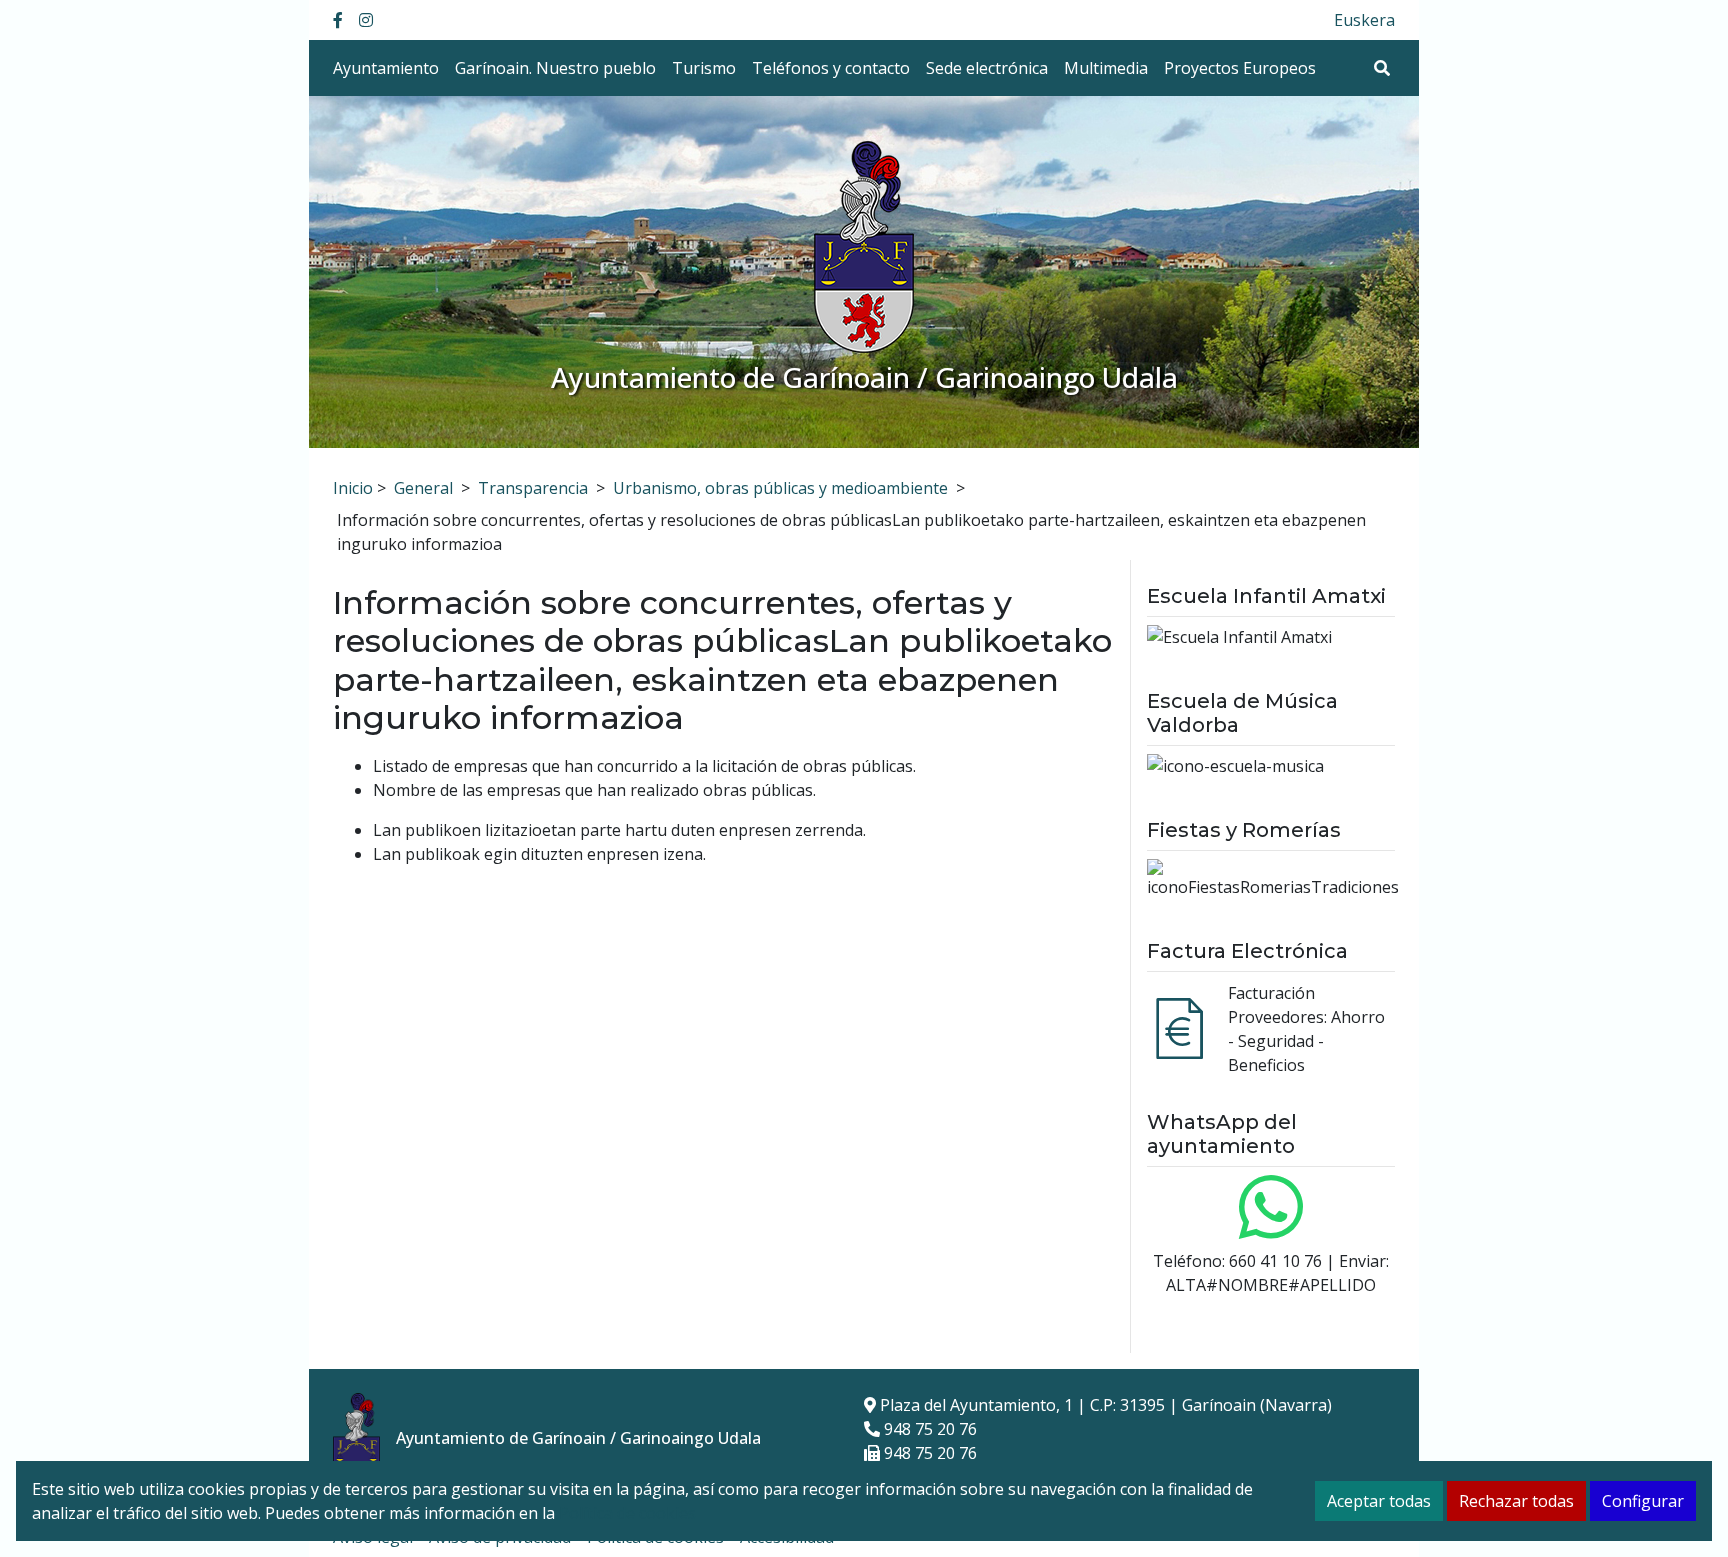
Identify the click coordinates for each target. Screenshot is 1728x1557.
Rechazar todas (1516, 1501)
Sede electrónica (987, 68)
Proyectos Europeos (1240, 68)
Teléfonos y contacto (831, 68)
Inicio (353, 488)
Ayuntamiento (386, 68)
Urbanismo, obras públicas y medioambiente (780, 488)
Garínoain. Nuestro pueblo (555, 68)
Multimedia (1106, 68)
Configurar (1643, 1501)
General (423, 488)
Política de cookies (627, 1513)
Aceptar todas (1379, 1501)
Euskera (1364, 20)
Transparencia (533, 488)
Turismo (704, 68)
